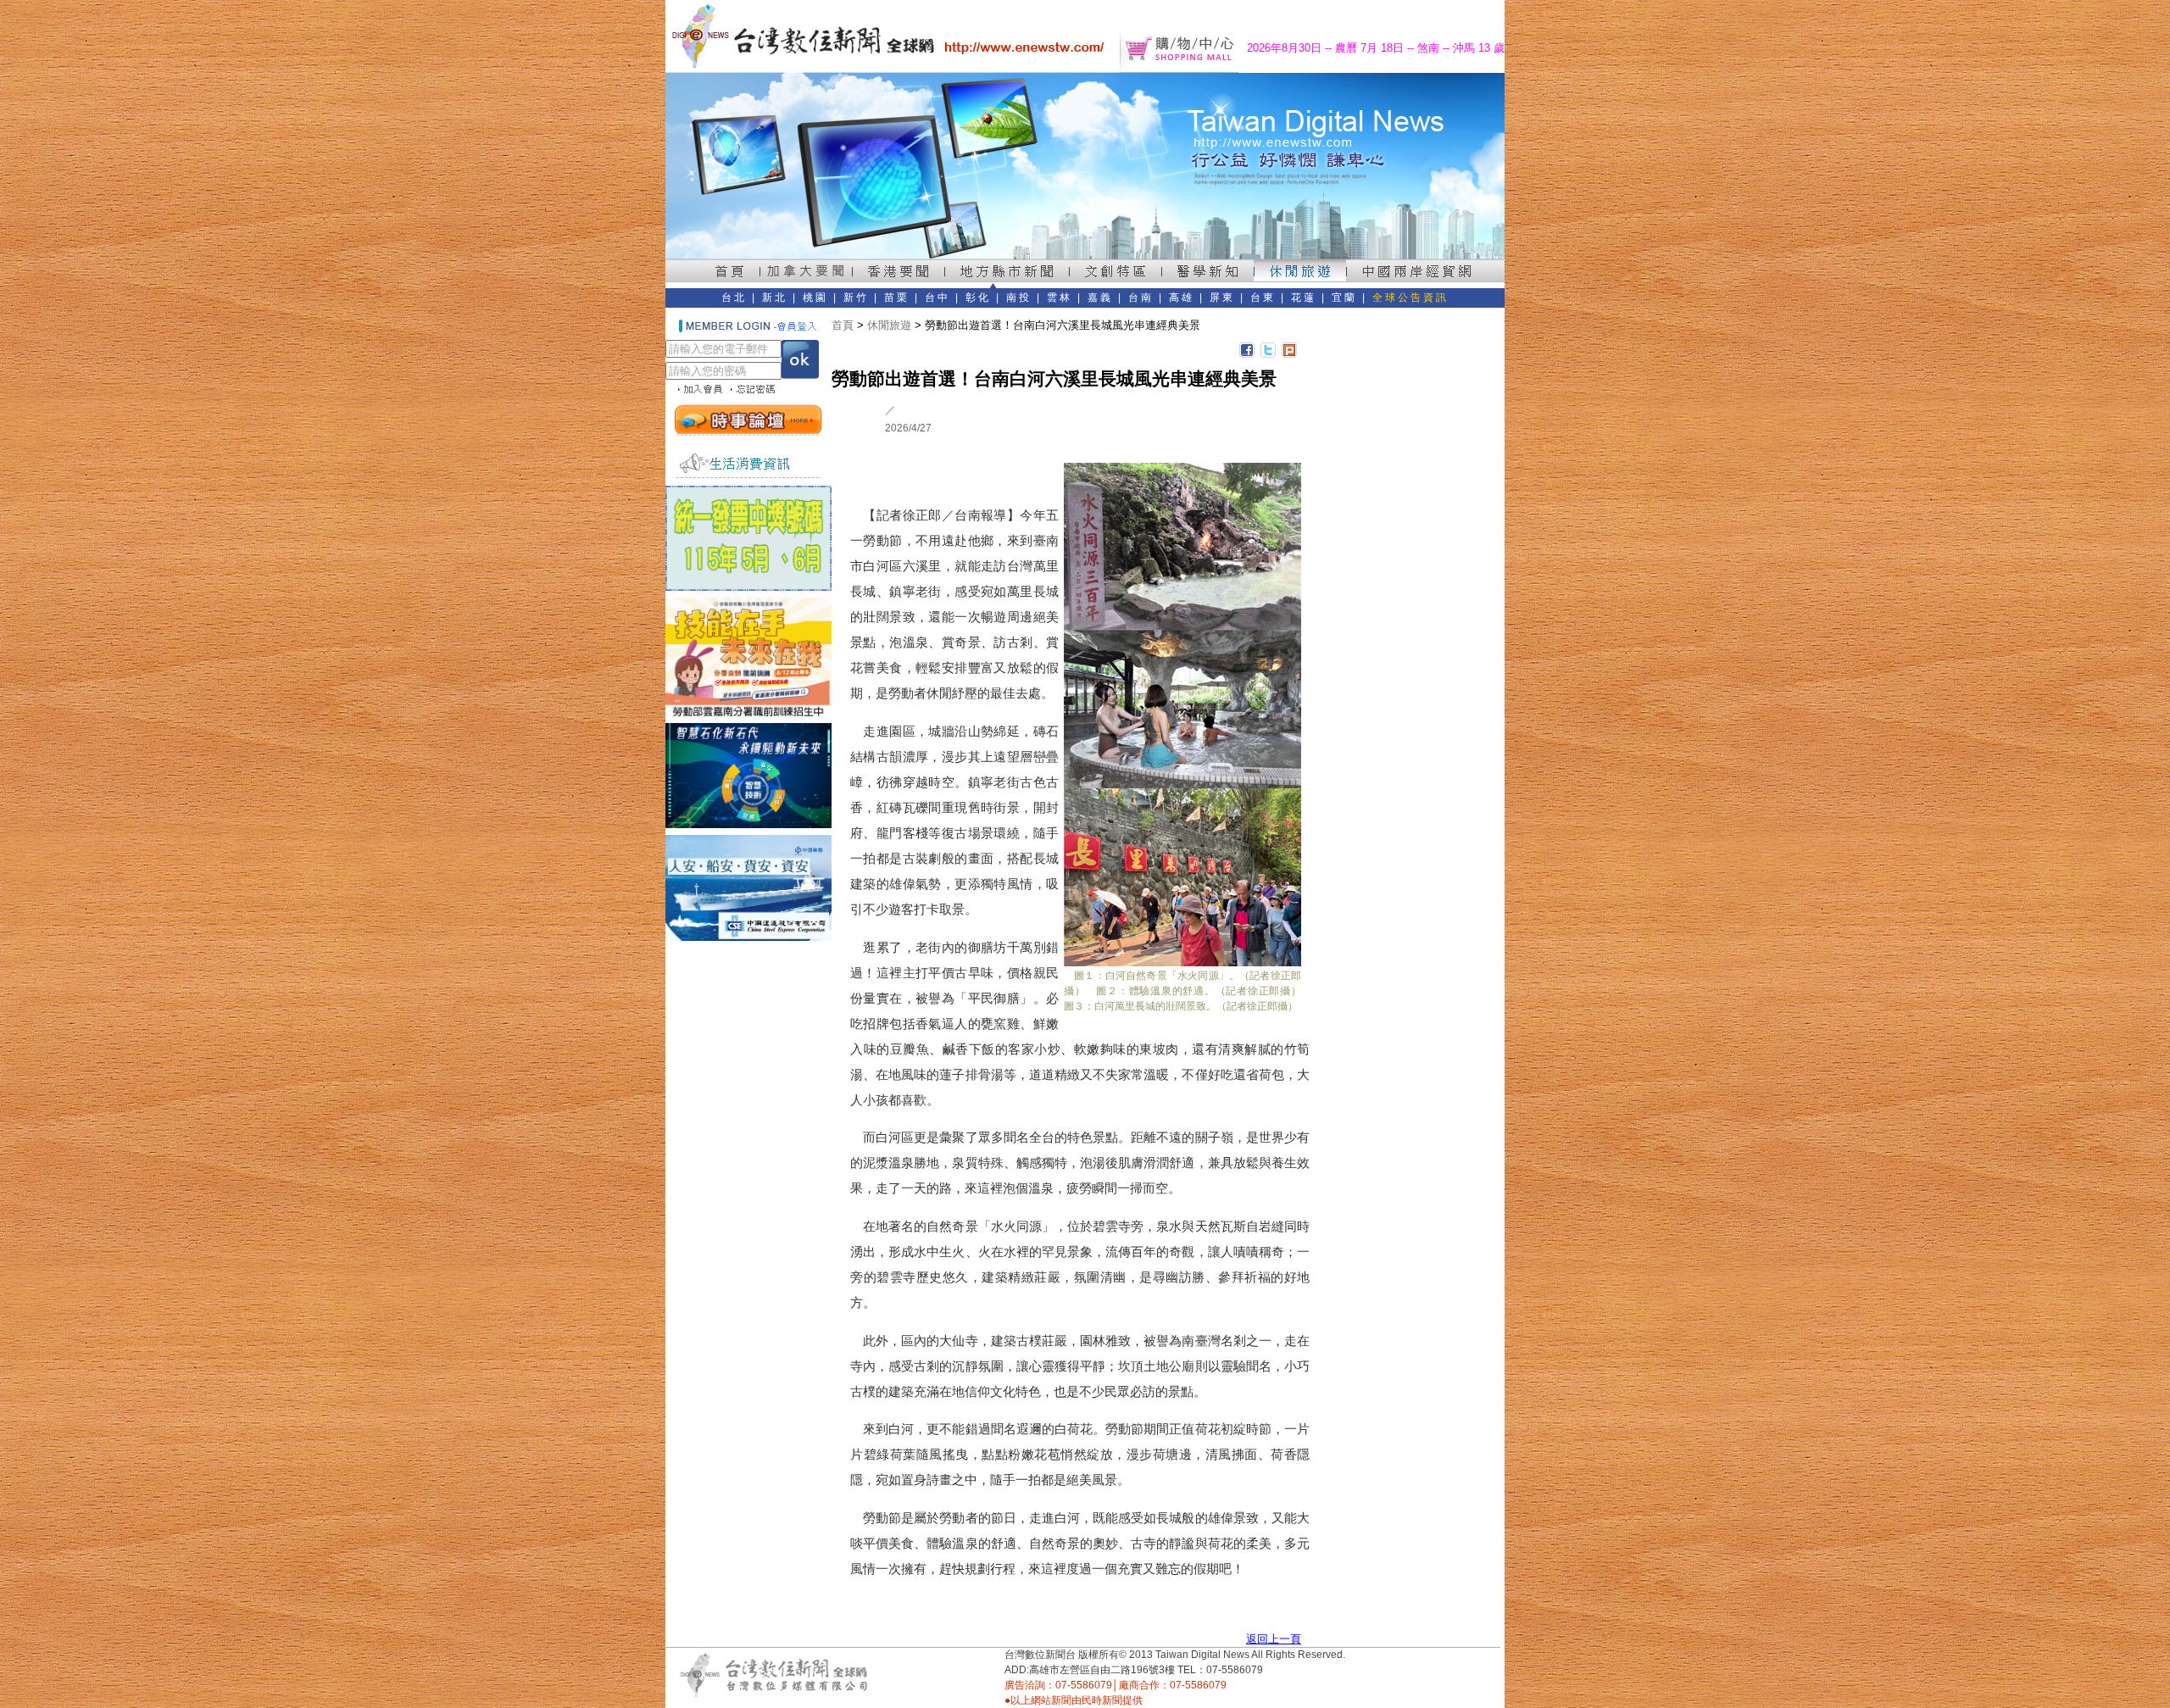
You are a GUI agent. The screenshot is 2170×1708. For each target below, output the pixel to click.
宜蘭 (1344, 298)
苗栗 (897, 298)
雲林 (1060, 298)
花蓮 (1304, 298)
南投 (1019, 298)
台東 (1263, 298)
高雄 (1182, 298)
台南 (1141, 298)
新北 (775, 298)
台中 (938, 298)
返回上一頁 (1274, 1639)
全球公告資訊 (1410, 298)
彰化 (978, 298)
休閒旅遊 (889, 325)
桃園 (815, 298)
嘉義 (1100, 298)
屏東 (1222, 298)
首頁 (843, 325)
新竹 (856, 298)
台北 (734, 298)
